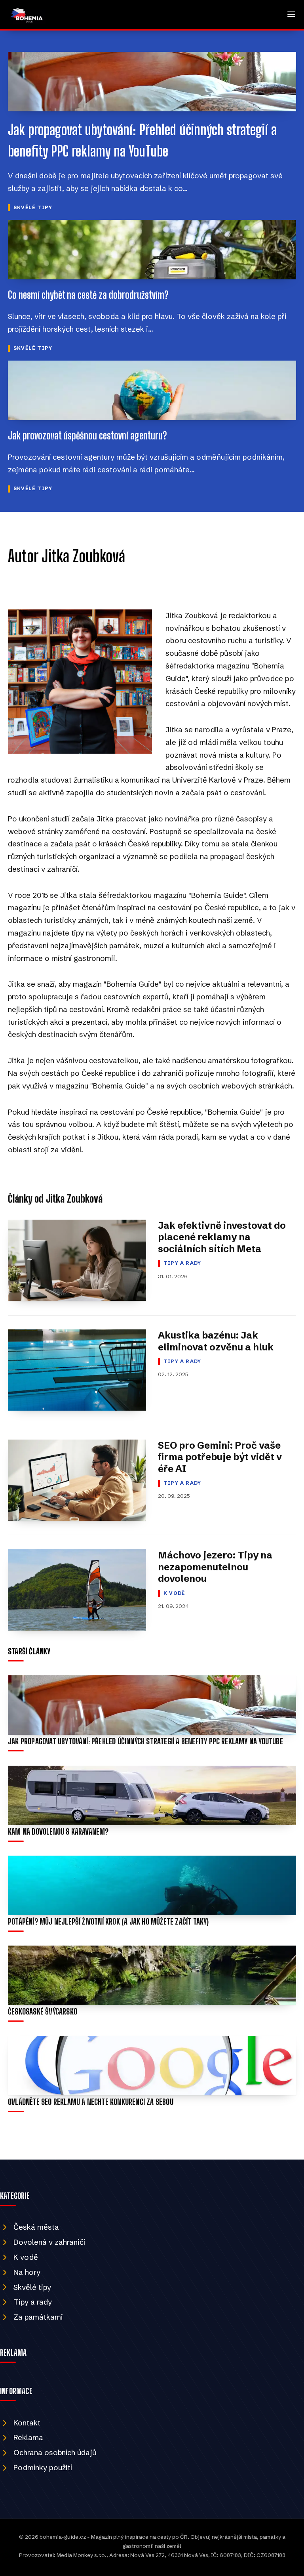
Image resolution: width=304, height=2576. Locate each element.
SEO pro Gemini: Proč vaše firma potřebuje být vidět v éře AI (220, 1457)
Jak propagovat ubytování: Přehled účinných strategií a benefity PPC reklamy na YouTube (145, 1741)
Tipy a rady (182, 1263)
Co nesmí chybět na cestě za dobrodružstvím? (88, 295)
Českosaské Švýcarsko (43, 2012)
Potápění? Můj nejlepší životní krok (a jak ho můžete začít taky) (108, 1922)
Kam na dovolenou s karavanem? (58, 1832)
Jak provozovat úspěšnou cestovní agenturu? (87, 435)
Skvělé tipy (33, 207)
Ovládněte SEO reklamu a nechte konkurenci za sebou (91, 2102)
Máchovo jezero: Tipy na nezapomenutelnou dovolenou (215, 1567)
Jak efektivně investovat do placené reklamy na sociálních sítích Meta (222, 1237)
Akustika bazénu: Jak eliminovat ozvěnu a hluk (216, 1341)
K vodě (174, 1593)
